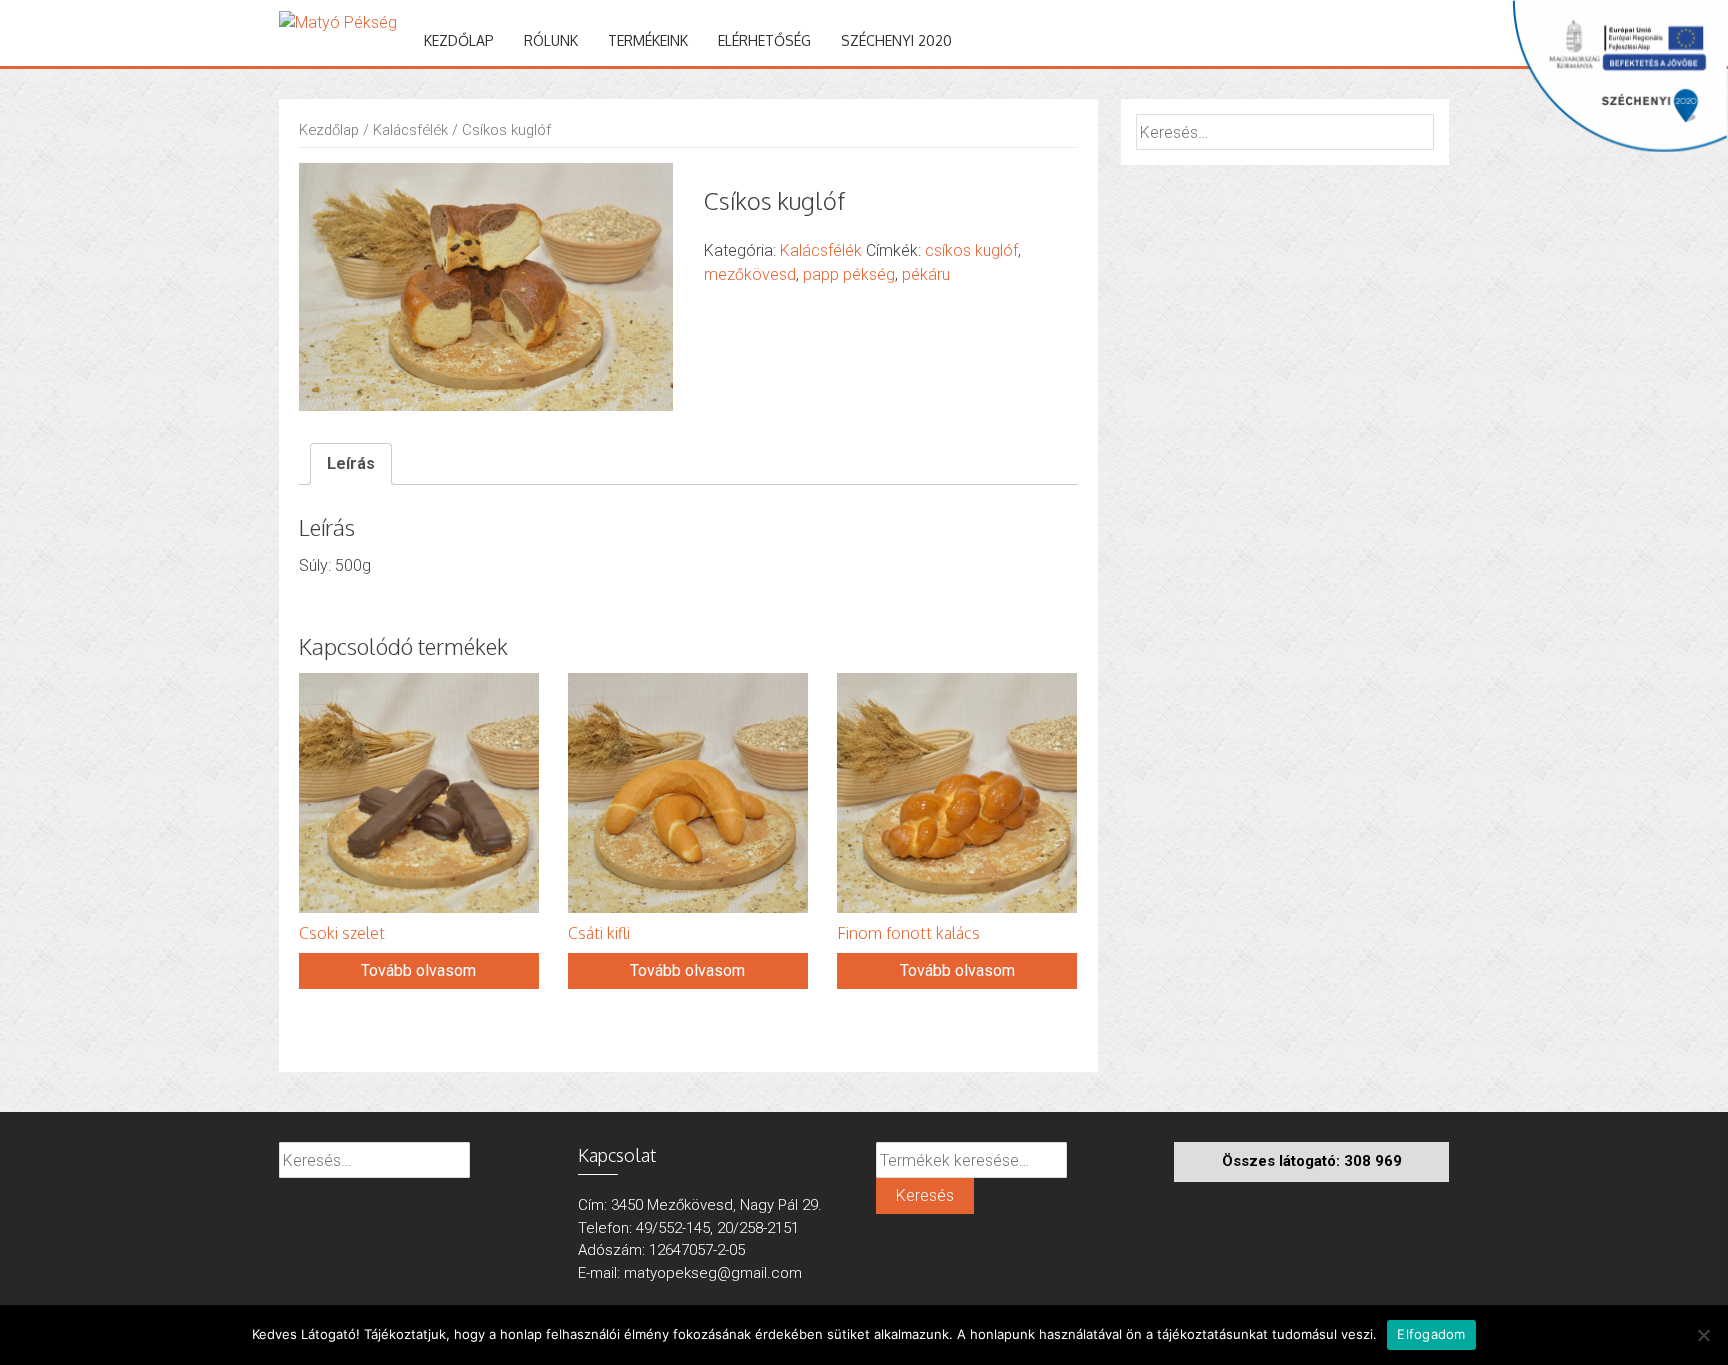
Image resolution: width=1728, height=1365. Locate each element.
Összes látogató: (1283, 1161)
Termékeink (648, 40)
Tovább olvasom (418, 970)
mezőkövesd (750, 274)
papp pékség (849, 274)
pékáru (926, 274)
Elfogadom (1431, 1334)
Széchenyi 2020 (896, 40)
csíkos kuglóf (971, 250)
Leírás (351, 463)
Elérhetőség (764, 40)
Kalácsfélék (410, 130)
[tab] (351, 464)
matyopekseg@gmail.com (713, 1273)
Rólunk (551, 40)
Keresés (925, 1195)
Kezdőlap (459, 40)
